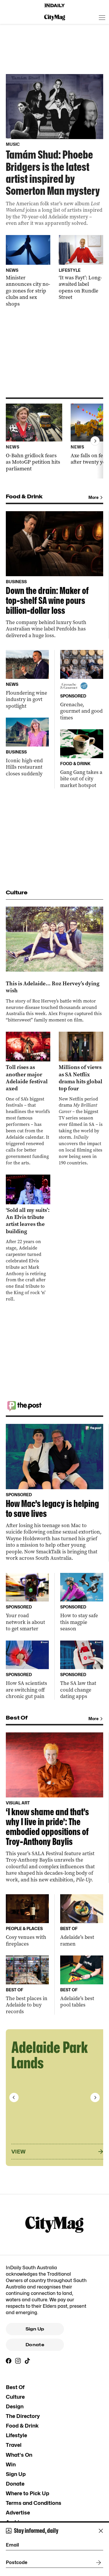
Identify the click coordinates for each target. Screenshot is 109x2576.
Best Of (15, 2387)
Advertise (18, 2513)
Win (11, 2464)
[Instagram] (18, 2361)
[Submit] (97, 2563)
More (93, 497)
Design (15, 2406)
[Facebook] (9, 2361)
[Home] (55, 6)
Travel (14, 2445)
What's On (19, 2455)
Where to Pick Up (27, 2493)
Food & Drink (22, 2426)
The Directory (23, 2416)
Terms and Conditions (34, 2503)
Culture (15, 2397)
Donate (35, 2345)
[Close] (101, 2531)
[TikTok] (27, 2361)
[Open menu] (102, 17)
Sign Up (35, 2329)
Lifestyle (16, 2435)
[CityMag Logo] (55, 17)
